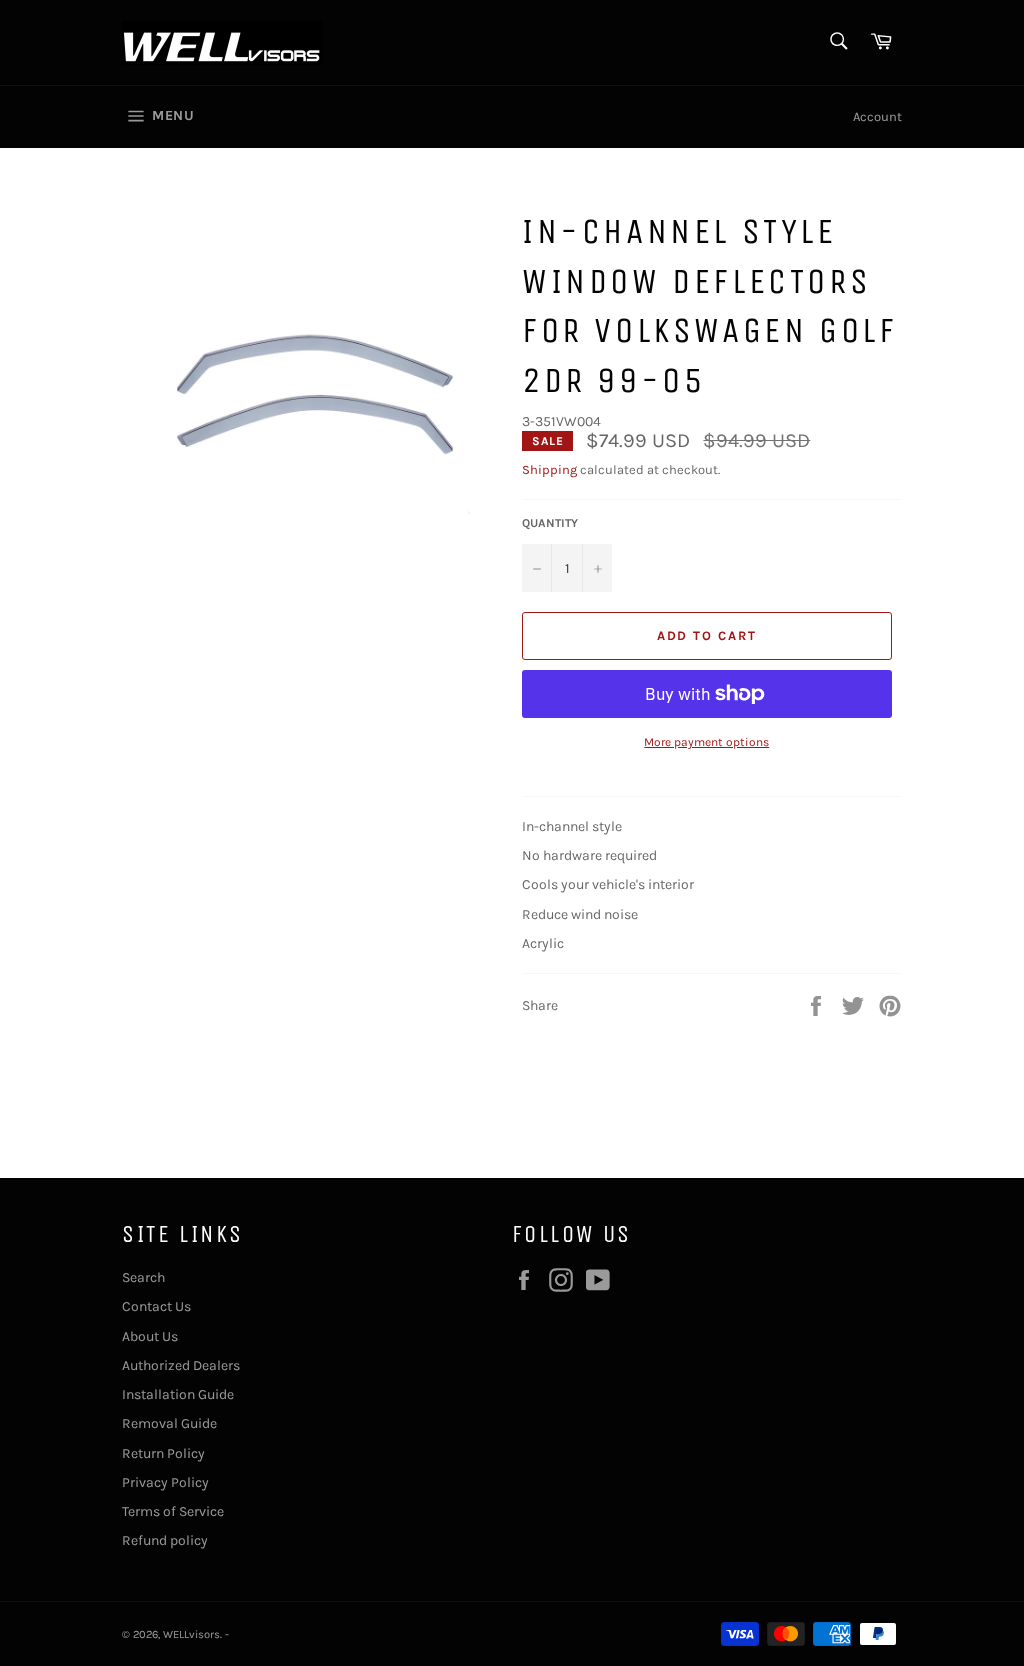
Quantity (550, 523)
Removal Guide (169, 1423)
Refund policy (165, 1540)
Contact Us (156, 1306)
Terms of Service (173, 1511)
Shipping (549, 469)
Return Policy (163, 1453)
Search (143, 1277)
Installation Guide (178, 1394)
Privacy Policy (165, 1482)
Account (877, 116)
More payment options (706, 742)
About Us (150, 1336)
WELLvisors (191, 1634)
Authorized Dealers (181, 1365)
